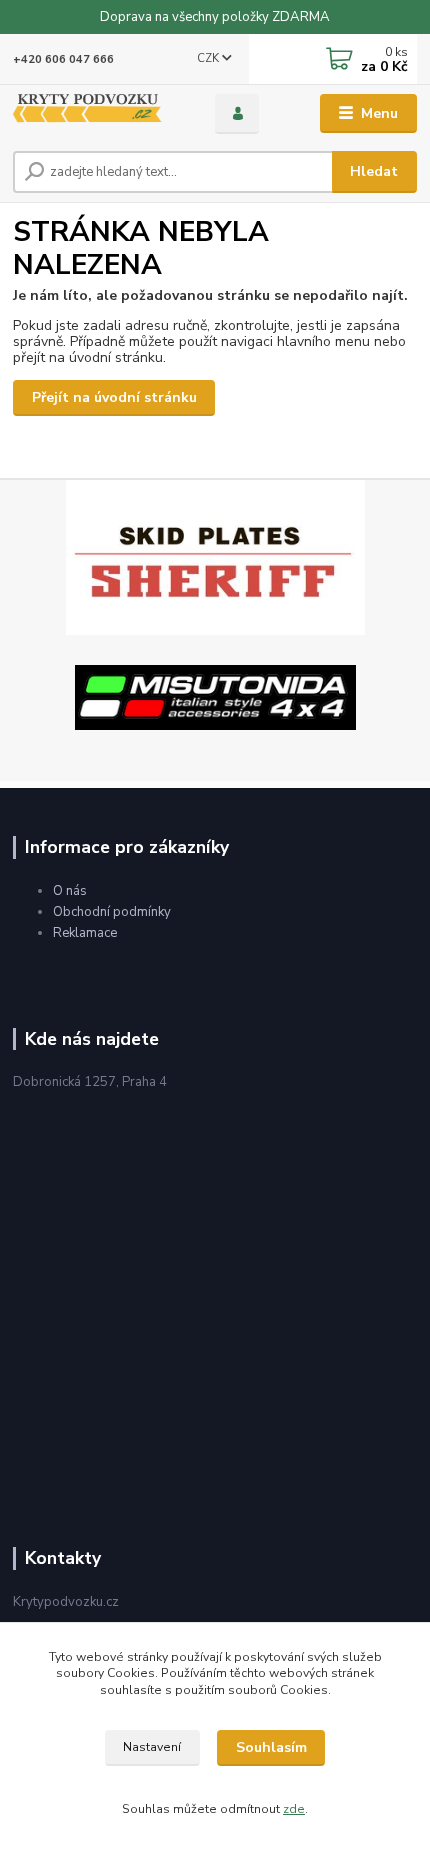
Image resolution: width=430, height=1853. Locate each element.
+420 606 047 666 (63, 59)
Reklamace (85, 933)
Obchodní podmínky (112, 912)
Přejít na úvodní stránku (114, 397)
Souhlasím (271, 1747)
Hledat (374, 171)
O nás (70, 891)
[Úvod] (97, 114)
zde (294, 1809)
